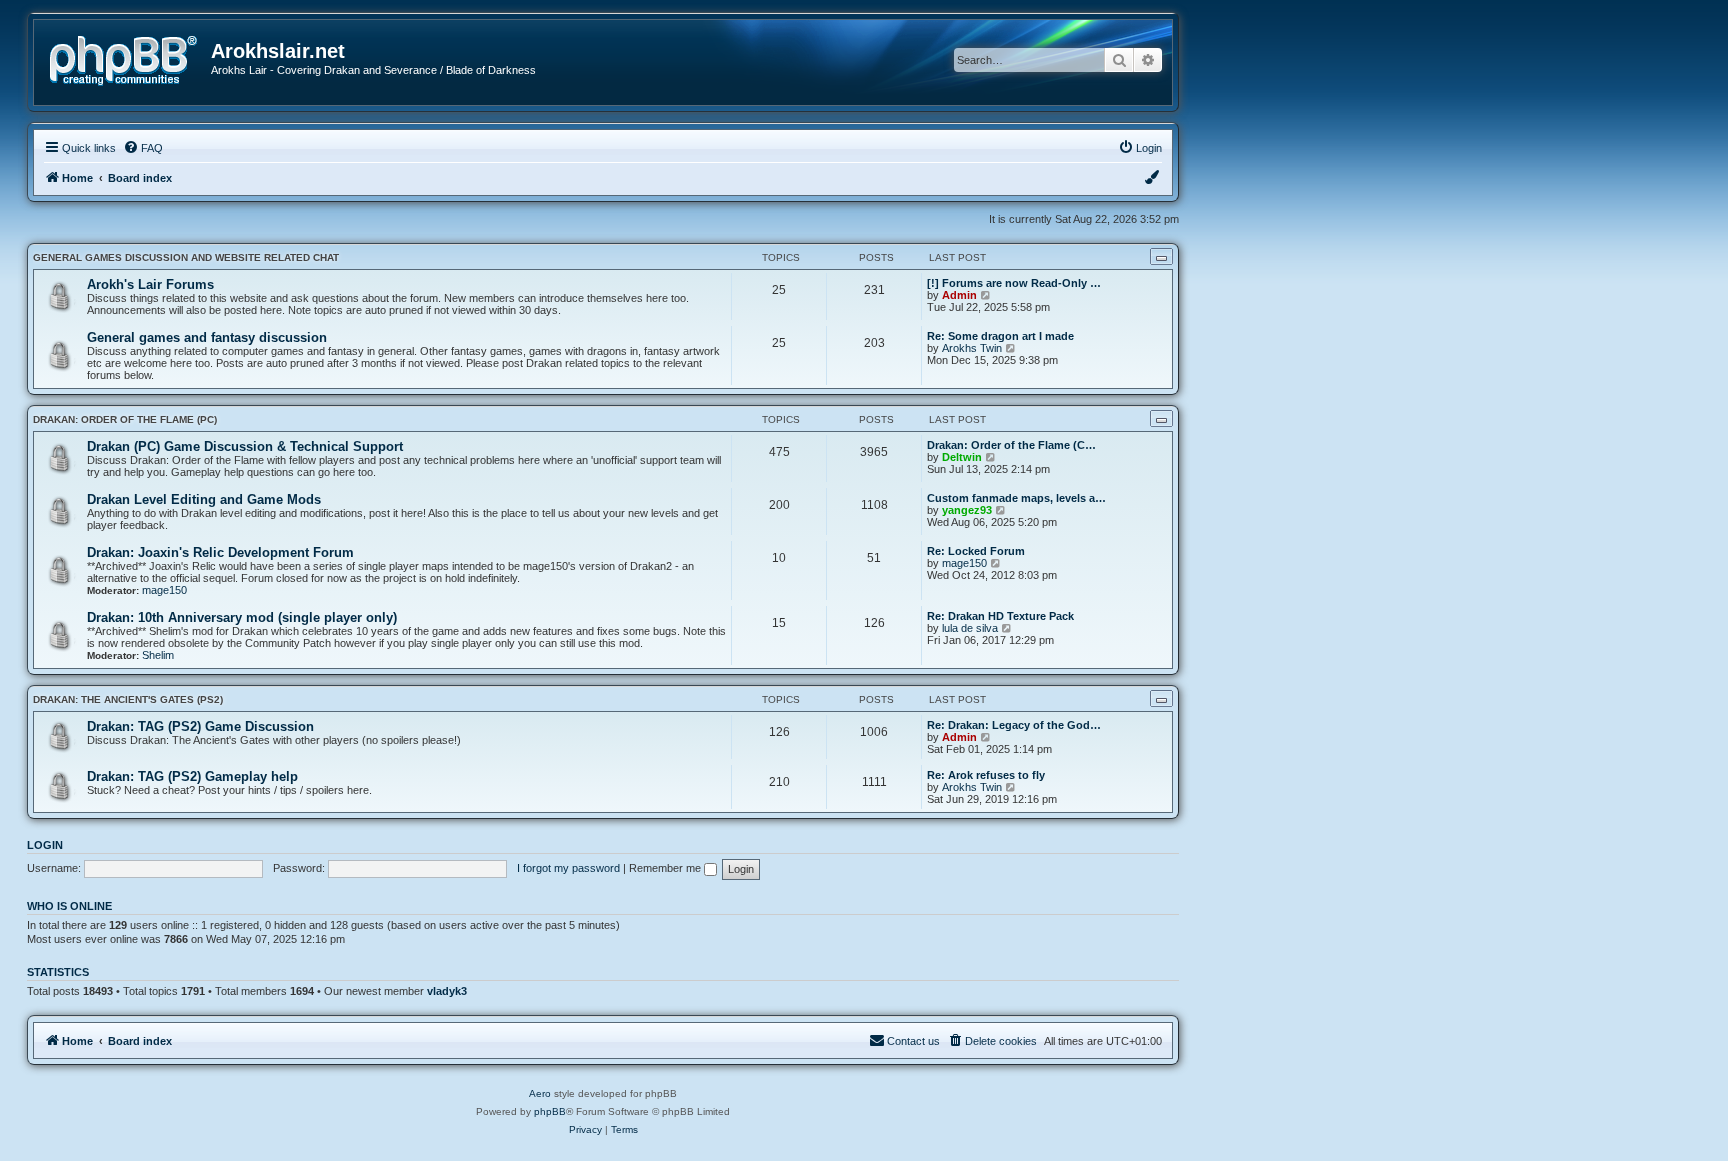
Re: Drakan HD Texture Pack (1000, 616)
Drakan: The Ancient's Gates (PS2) (128, 699)
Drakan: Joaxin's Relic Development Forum (220, 552)
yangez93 (967, 510)
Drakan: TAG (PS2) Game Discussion (200, 726)
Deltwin (962, 457)
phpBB (550, 1111)
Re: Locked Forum (976, 551)
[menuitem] (143, 148)
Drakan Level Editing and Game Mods (204, 499)
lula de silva (970, 628)
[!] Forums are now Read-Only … (1014, 283)
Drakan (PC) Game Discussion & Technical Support (245, 446)
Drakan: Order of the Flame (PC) (125, 419)
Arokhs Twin (972, 348)
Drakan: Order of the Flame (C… (1011, 445)
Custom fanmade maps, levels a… (1016, 498)
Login (45, 845)
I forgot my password (568, 868)
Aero (540, 1093)
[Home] (130, 58)
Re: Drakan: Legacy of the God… (1014, 725)
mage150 (164, 590)
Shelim (158, 655)
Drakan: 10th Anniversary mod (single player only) (242, 617)
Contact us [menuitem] (913, 1041)
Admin (959, 295)
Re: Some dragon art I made (1000, 336)
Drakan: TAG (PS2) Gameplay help (192, 776)
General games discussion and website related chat (186, 257)
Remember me (666, 868)
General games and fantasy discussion (207, 337)
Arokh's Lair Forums (150, 284)
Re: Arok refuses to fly (986, 775)
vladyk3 (447, 991)
